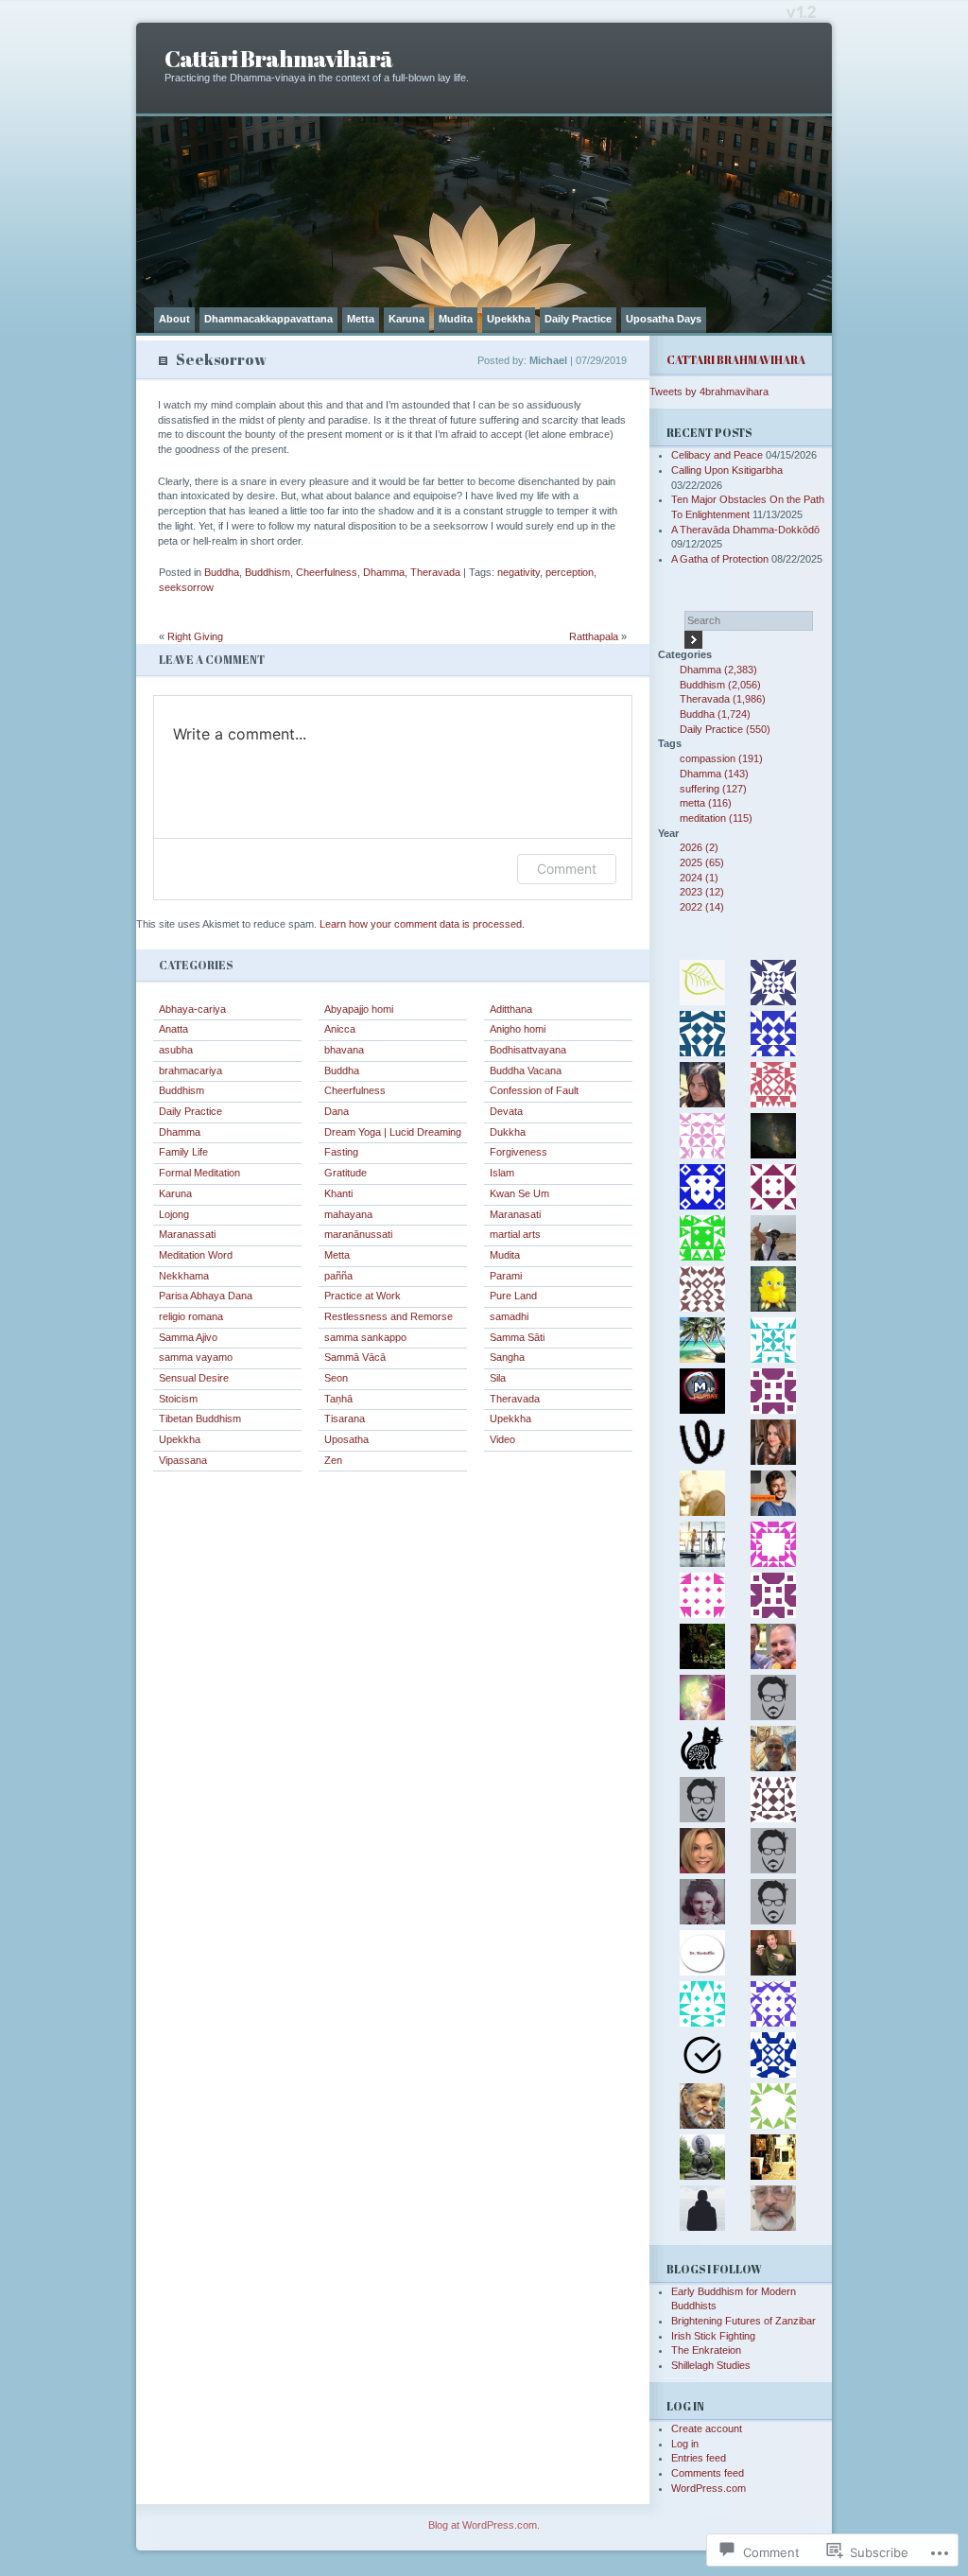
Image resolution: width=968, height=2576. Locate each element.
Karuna (406, 319)
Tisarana (345, 1419)
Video (502, 1439)
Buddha (222, 572)
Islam (502, 1173)
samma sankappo (365, 1337)
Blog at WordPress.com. (484, 2525)
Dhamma (384, 572)
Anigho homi (518, 1029)
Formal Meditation (199, 1173)
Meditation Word (196, 1255)
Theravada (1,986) (723, 699)
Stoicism (178, 1399)
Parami (506, 1276)
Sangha (507, 1357)
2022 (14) (702, 907)
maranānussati (358, 1234)
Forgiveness (519, 1152)
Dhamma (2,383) (718, 670)
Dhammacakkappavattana (268, 319)
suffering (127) (713, 789)
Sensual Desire (194, 1378)
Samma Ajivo (188, 1337)
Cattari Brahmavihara (736, 360)
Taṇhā (338, 1399)
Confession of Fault (534, 1090)
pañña (338, 1276)
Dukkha (508, 1132)
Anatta (173, 1029)
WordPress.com (709, 2488)
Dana (337, 1111)
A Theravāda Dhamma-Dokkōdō (745, 530)
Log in (685, 2444)
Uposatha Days (664, 319)
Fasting (341, 1152)
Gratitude (346, 1173)
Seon (336, 1378)
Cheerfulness (327, 572)
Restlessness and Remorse (389, 1316)
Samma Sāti (517, 1337)
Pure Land (513, 1296)
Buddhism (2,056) (720, 685)
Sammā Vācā (355, 1357)
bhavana (344, 1050)
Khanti (338, 1193)
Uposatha (346, 1439)
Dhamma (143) (714, 774)
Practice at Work (363, 1296)
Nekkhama (184, 1276)
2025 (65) (702, 862)
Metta (361, 319)
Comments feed (708, 2473)
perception (570, 572)
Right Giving (195, 636)
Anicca (340, 1029)
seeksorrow (186, 587)
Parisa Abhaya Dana (206, 1296)
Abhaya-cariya (192, 1009)
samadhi (509, 1316)
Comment (567, 869)
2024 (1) (699, 878)
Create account (707, 2428)
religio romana (191, 1316)
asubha (176, 1050)
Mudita (456, 319)
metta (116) (706, 803)
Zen (333, 1460)
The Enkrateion (706, 2350)
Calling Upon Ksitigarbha (727, 470)
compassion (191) (721, 758)
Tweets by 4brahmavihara (709, 392)
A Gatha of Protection (720, 559)
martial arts (515, 1234)
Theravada (435, 572)
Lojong (174, 1214)
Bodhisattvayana (528, 1050)
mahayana (348, 1214)
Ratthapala (594, 636)
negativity (519, 572)
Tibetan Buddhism (200, 1419)
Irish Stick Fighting (713, 2336)
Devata (506, 1111)
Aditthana (511, 1009)
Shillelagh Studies (711, 2365)
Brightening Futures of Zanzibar (743, 2321)
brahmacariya (190, 1070)
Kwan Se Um (519, 1193)
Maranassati (187, 1234)
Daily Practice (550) (725, 729)
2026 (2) (699, 847)
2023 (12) (702, 892)
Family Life (183, 1152)
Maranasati (515, 1214)
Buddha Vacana (526, 1070)
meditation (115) (716, 818)
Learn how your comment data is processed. (422, 924)
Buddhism (268, 572)
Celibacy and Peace (717, 455)
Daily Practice (578, 319)
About (174, 319)
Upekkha (509, 319)
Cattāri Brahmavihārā (278, 58)
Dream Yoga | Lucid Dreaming (393, 1132)
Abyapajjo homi (359, 1009)
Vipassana (183, 1460)
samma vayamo (196, 1357)
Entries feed (699, 2458)
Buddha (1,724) (715, 714)
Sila (498, 1378)
